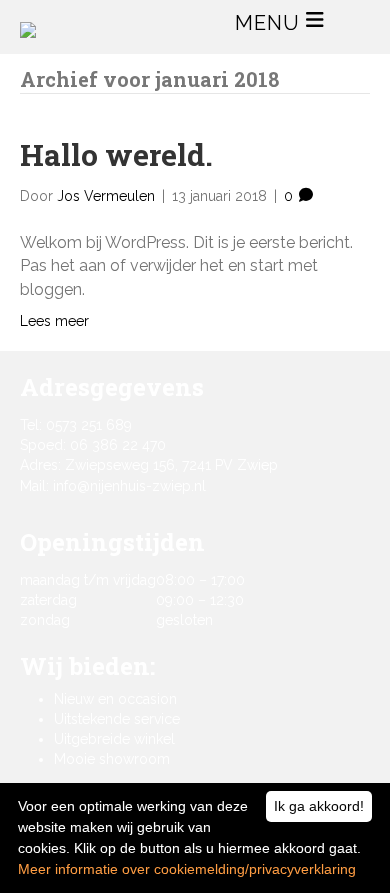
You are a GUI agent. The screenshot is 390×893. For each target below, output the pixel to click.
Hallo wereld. (116, 154)
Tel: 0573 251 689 (76, 425)
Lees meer (54, 321)
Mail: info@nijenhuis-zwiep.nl (113, 486)
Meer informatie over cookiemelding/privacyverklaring (187, 869)
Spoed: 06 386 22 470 (93, 445)
